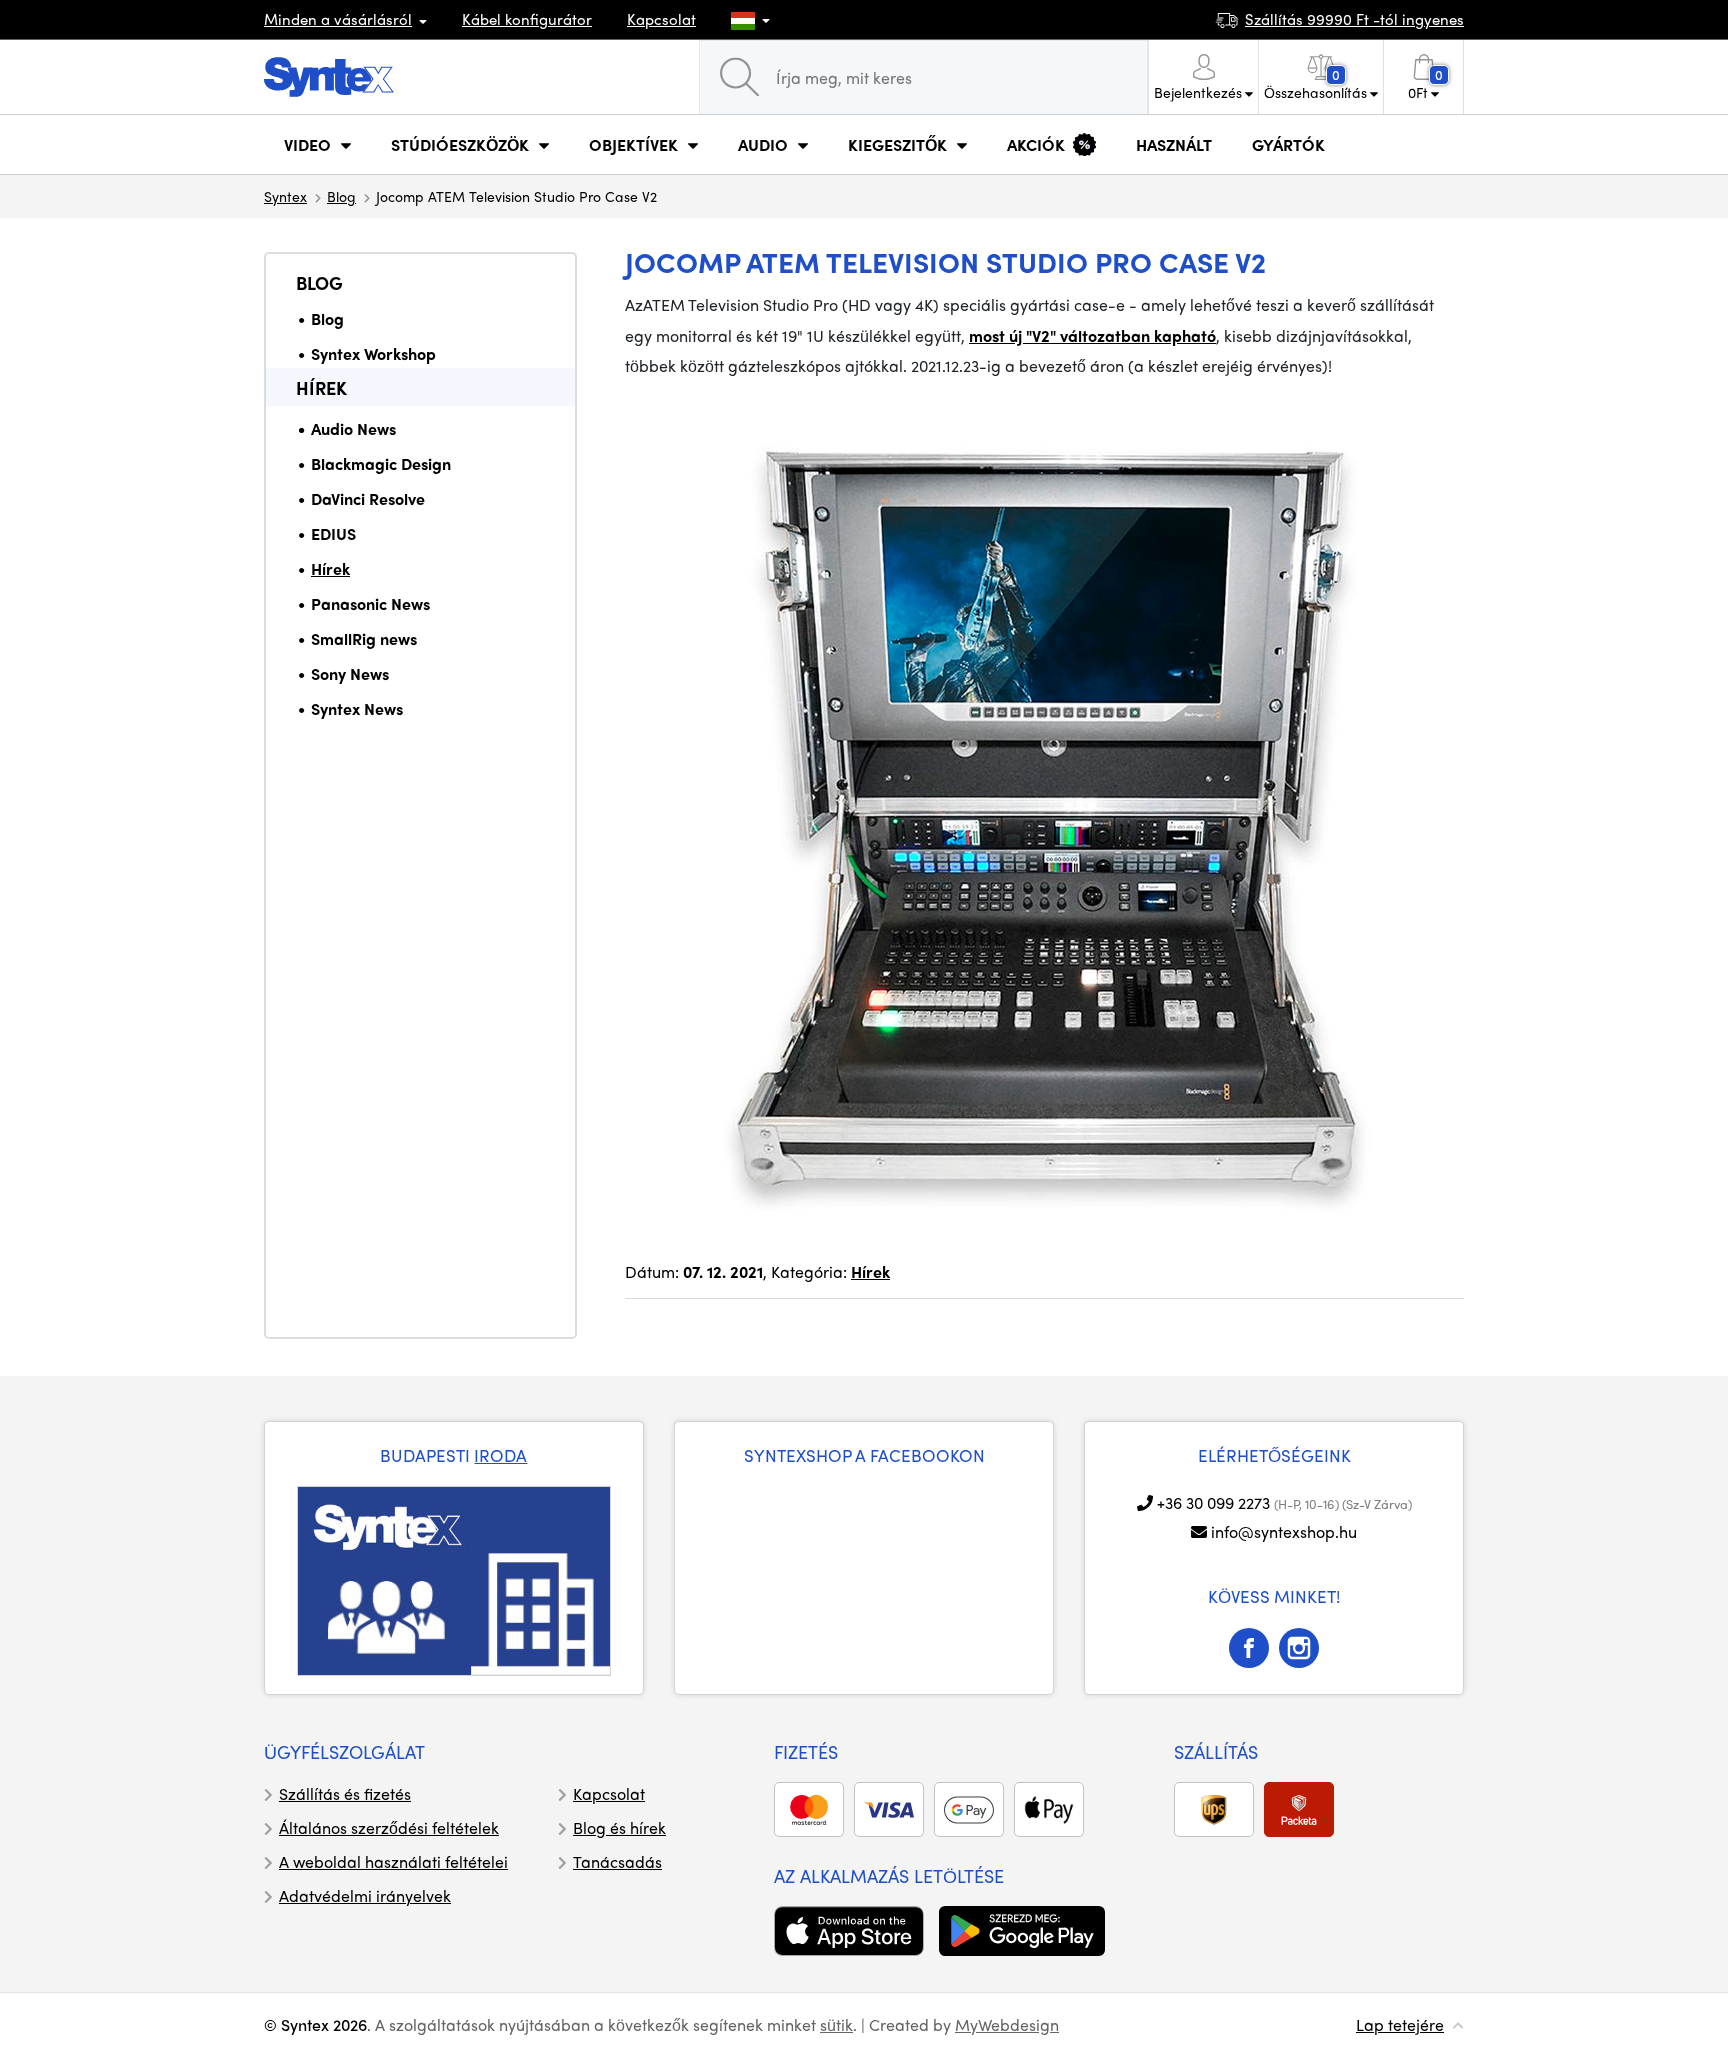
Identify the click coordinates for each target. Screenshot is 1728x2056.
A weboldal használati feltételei (393, 1861)
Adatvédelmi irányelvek (365, 1895)
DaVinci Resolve (368, 498)
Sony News (350, 673)
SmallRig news (364, 638)
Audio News (353, 428)
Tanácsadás (617, 1861)
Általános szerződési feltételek (389, 1827)
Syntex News (357, 708)
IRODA (500, 1455)
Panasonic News (370, 603)
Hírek (321, 387)
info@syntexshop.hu (1284, 1531)
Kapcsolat (661, 19)
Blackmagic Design (381, 463)
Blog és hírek (619, 1827)
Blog (341, 196)
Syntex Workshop (373, 353)
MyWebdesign (1007, 2024)
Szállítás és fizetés (345, 1793)
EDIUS (333, 533)
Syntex (285, 196)
